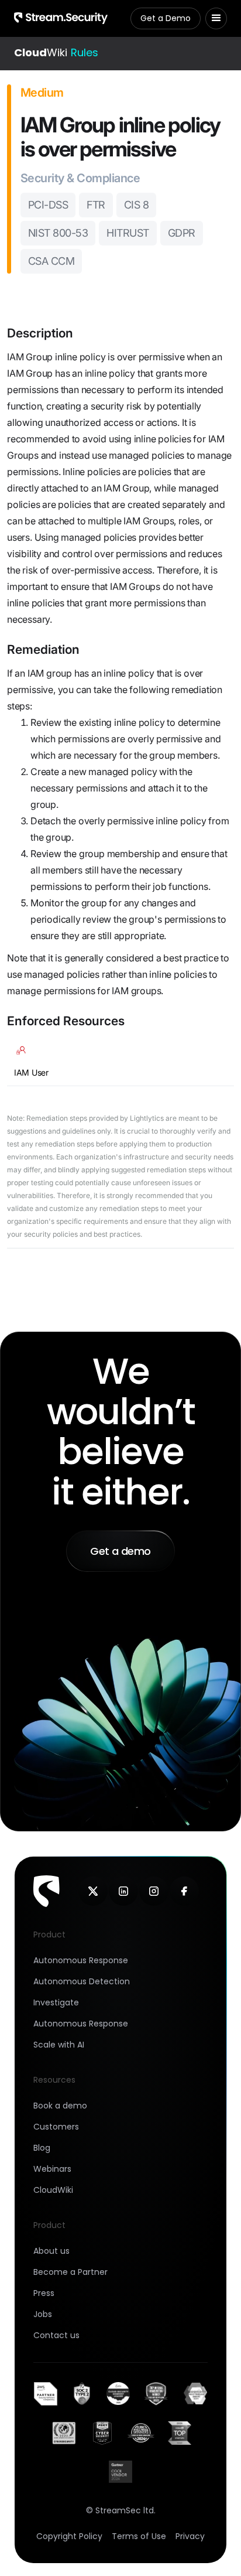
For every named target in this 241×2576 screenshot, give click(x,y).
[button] (216, 18)
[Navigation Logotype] (61, 18)
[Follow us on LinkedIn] (123, 1891)
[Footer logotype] (47, 1891)
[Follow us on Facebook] (184, 1891)
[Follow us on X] (93, 1891)
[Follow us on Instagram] (154, 1891)
